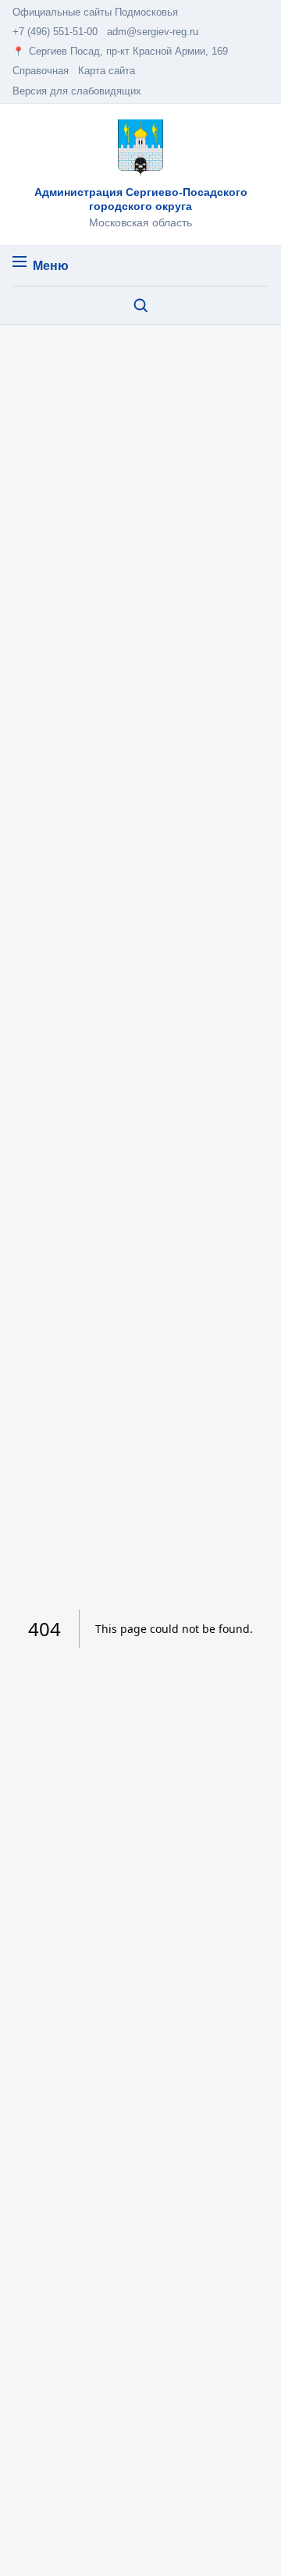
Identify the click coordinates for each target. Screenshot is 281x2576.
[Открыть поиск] (140, 305)
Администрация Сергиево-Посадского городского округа (141, 199)
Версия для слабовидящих (77, 91)
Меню (51, 266)
